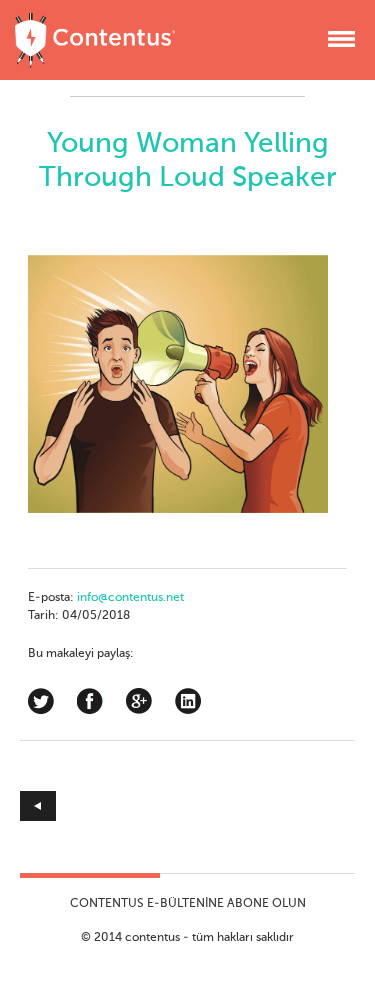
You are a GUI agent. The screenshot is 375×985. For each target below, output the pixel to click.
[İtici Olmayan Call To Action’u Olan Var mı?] (104, 806)
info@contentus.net (130, 598)
